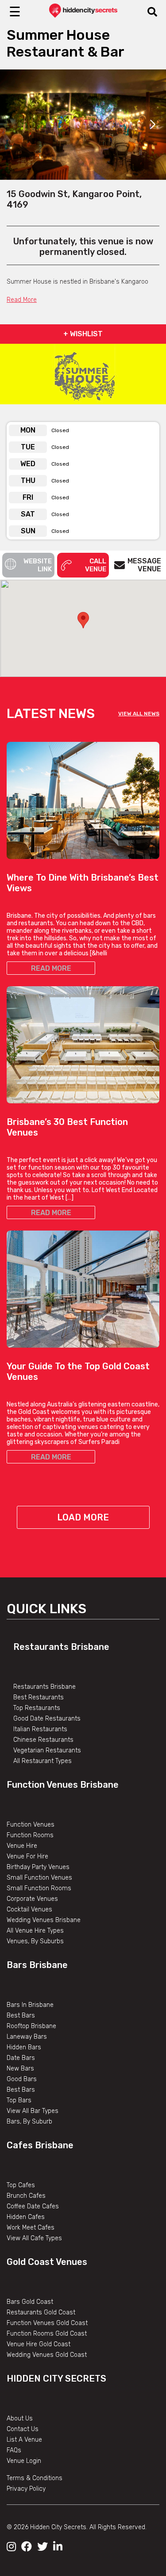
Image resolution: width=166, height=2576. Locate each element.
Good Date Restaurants (47, 1719)
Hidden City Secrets (56, 2378)
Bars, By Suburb (29, 2122)
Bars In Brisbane (30, 2005)
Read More (22, 300)
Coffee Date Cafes (33, 2206)
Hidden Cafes (26, 2217)
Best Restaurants (39, 1697)
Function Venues (31, 1825)
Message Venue (144, 565)
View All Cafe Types (34, 2238)
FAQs (14, 2450)
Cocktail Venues (29, 1909)
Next (153, 125)
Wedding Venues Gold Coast (47, 2355)
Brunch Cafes (26, 2196)
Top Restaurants (37, 1708)
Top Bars (19, 2100)
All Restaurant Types (42, 1761)
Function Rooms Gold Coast (47, 2334)
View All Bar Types (33, 2111)
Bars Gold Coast (30, 2302)
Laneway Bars (27, 2037)
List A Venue (24, 2440)
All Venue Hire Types (35, 1931)
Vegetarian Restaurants (47, 1750)
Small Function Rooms (39, 1888)
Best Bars (21, 2016)
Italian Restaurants (40, 1729)
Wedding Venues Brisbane (44, 1920)
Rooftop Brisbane (31, 2026)
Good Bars (22, 2079)
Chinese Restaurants (43, 1740)
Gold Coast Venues (47, 2262)
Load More (83, 1517)
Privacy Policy (26, 2489)
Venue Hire (22, 1846)
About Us (20, 2418)
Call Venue (96, 565)
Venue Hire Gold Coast (39, 2344)
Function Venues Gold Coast (47, 2323)
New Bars (20, 2069)
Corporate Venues (32, 1899)
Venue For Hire (27, 1856)
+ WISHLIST (83, 334)
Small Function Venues (39, 1878)
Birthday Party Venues (38, 1867)
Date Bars (21, 2058)
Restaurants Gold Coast (41, 2312)
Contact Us (23, 2429)
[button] (83, 620)
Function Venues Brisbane (63, 1785)
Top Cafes (21, 2185)
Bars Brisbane (37, 1965)
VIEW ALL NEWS (139, 714)
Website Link (38, 565)
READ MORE (51, 968)
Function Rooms (30, 1835)
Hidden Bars (24, 2047)
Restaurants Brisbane (61, 1647)
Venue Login (24, 2461)
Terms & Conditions (35, 2478)
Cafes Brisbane (40, 2145)
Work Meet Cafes (31, 2228)
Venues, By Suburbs (35, 1941)
